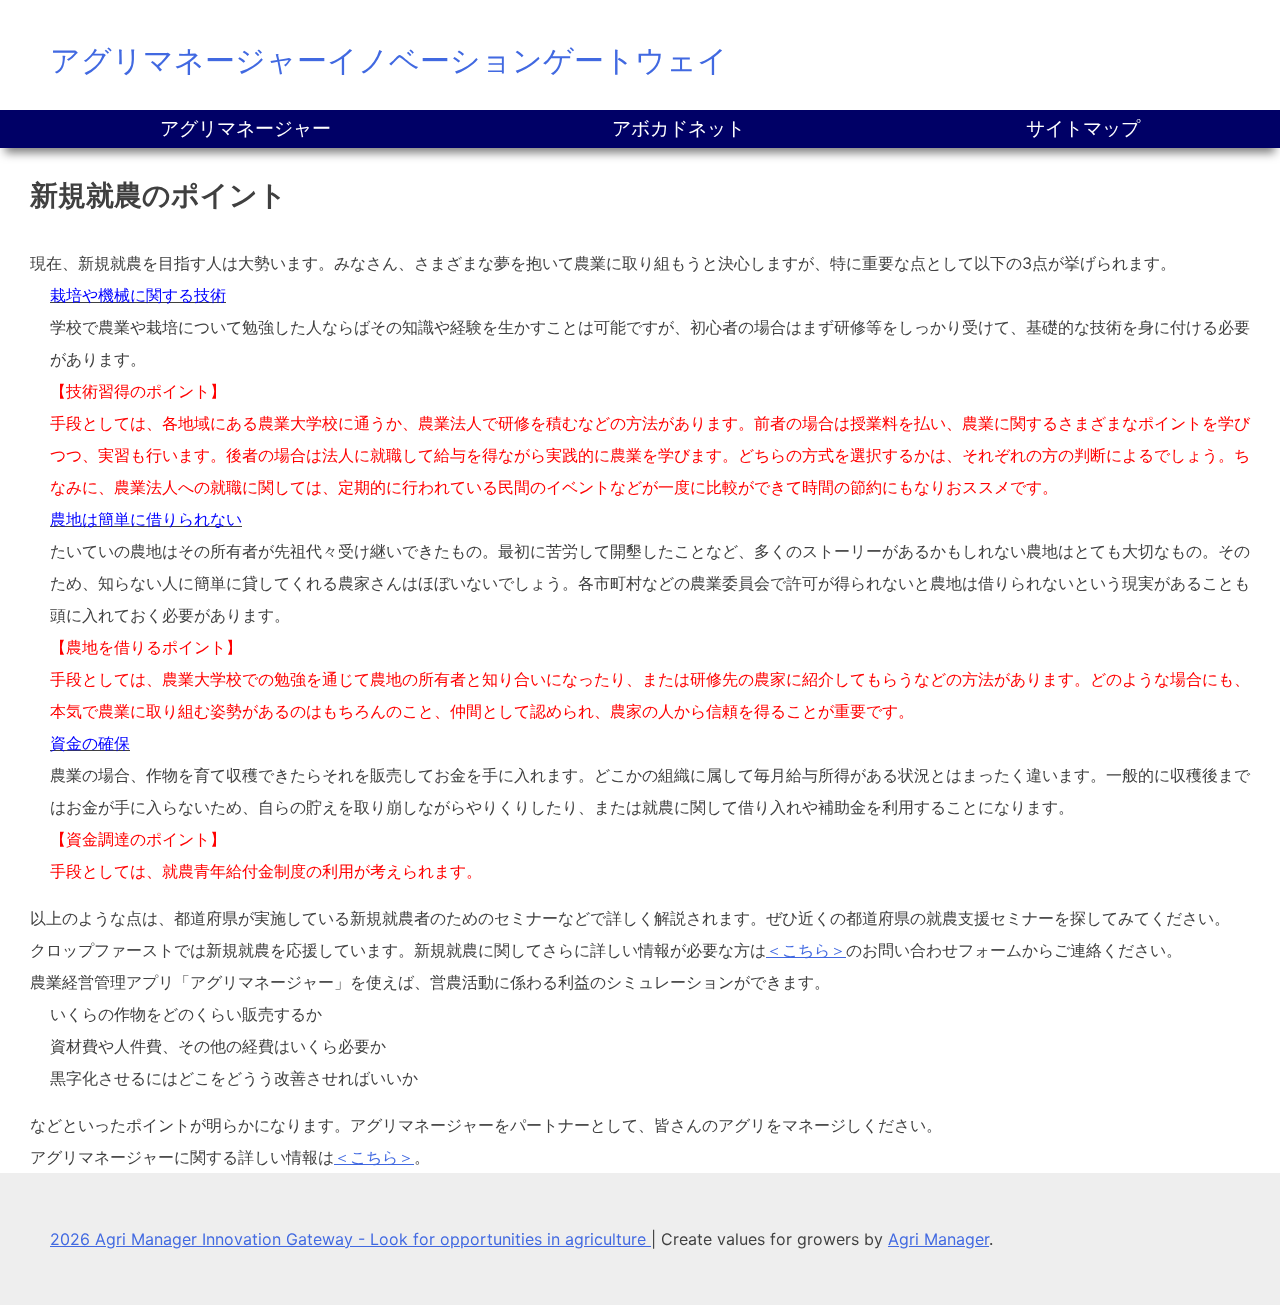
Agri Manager (938, 1239)
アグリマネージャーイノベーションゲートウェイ (389, 60)
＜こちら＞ (806, 950)
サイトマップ (1083, 128)
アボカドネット (678, 128)
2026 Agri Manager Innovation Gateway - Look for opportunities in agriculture (350, 1239)
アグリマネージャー (245, 128)
